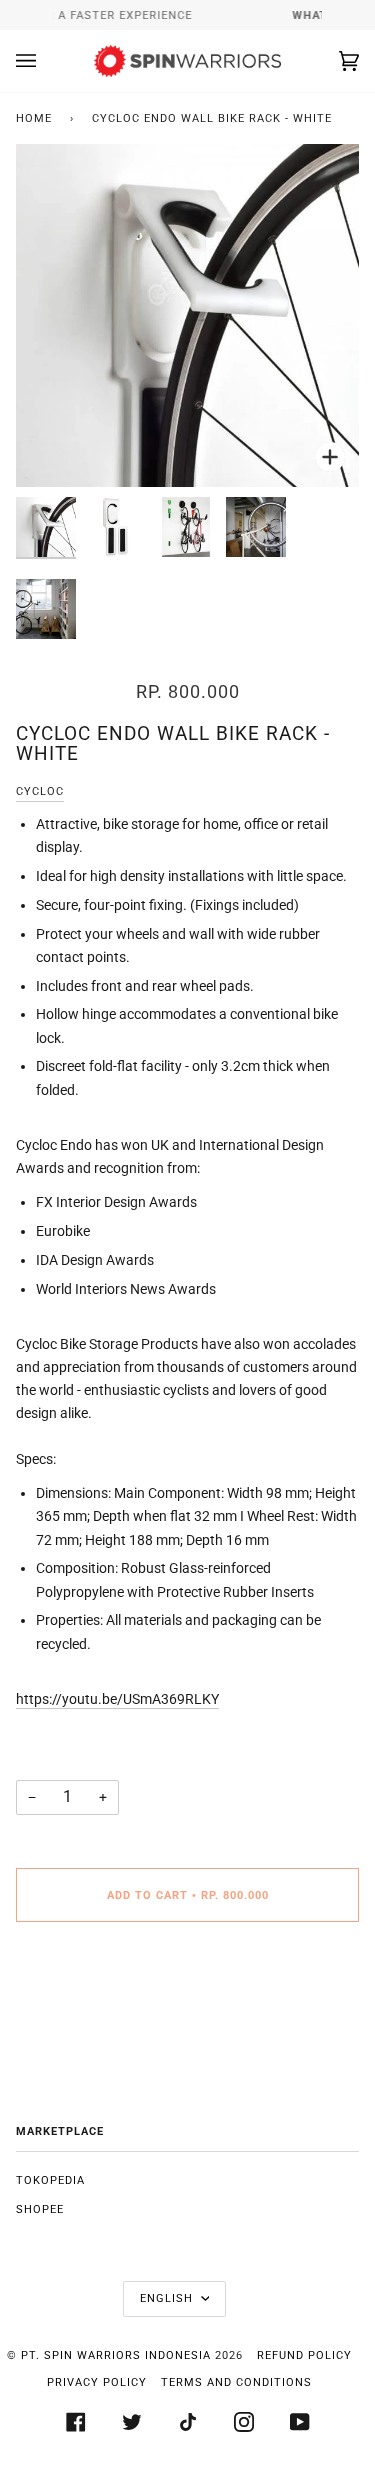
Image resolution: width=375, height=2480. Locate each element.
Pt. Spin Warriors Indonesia (116, 2355)
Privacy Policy (97, 2382)
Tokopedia (50, 2180)
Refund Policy (304, 2355)
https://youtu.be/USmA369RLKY (117, 1699)
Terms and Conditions (236, 2382)
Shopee (40, 2209)
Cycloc (40, 791)
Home (34, 118)
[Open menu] (46, 61)
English (168, 2298)
